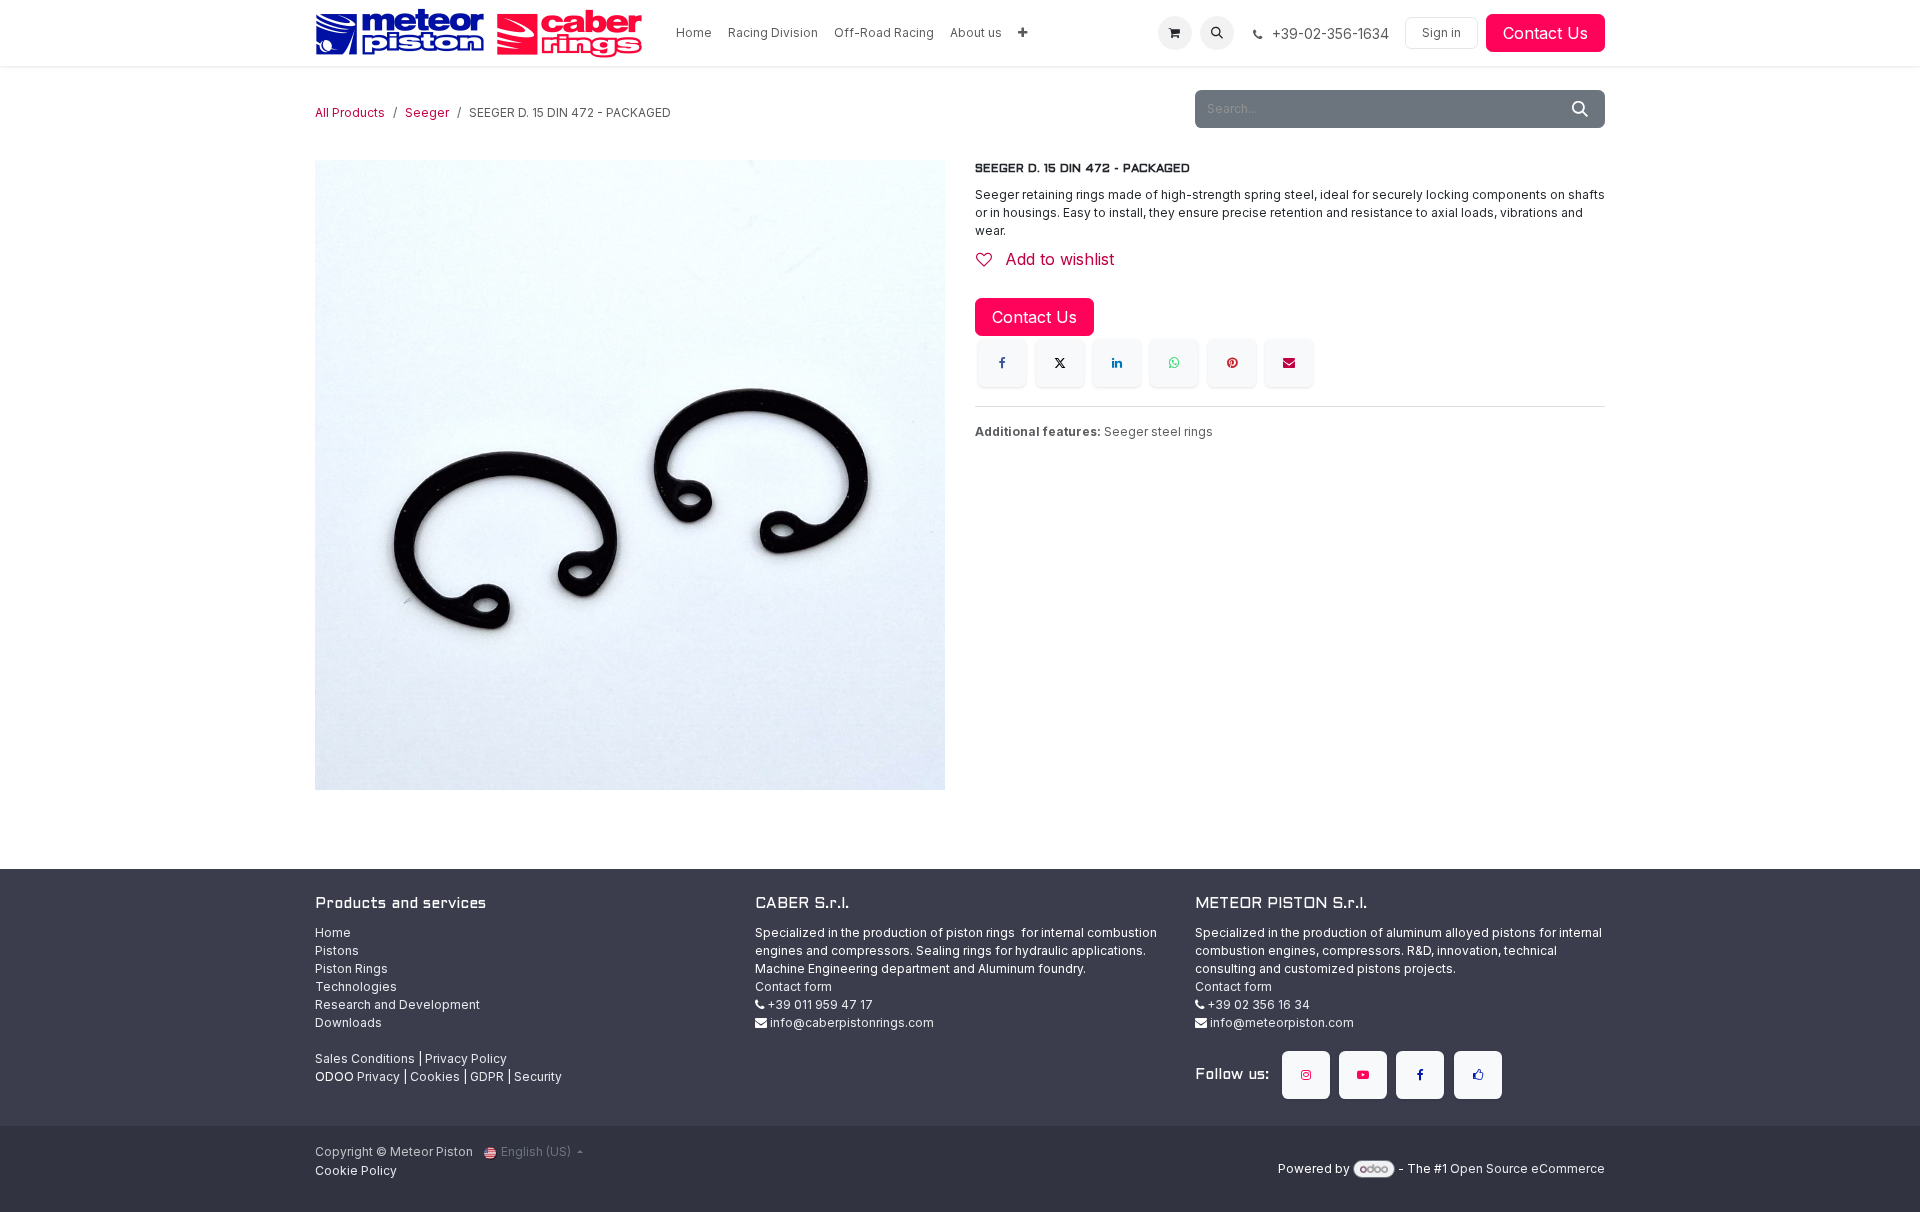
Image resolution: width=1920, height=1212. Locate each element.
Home (333, 932)
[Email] (1289, 363)
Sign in (1441, 32)
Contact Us (1545, 33)
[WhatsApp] (1174, 363)
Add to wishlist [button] (1057, 259)
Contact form (793, 986)
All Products (350, 112)
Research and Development (397, 1004)
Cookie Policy (356, 1170)
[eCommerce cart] (1175, 33)
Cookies (435, 1076)
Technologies (356, 986)
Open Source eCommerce (1527, 1168)
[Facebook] (1002, 363)
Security (538, 1076)
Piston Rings (351, 968)
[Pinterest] (1232, 363)
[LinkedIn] (1117, 363)
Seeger (427, 112)
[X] (1060, 363)
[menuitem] (694, 33)
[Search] (1580, 109)
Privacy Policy (466, 1058)
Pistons (337, 950)
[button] (1217, 33)
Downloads (348, 1022)
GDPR (487, 1076)
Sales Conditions (365, 1058)
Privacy (378, 1076)
